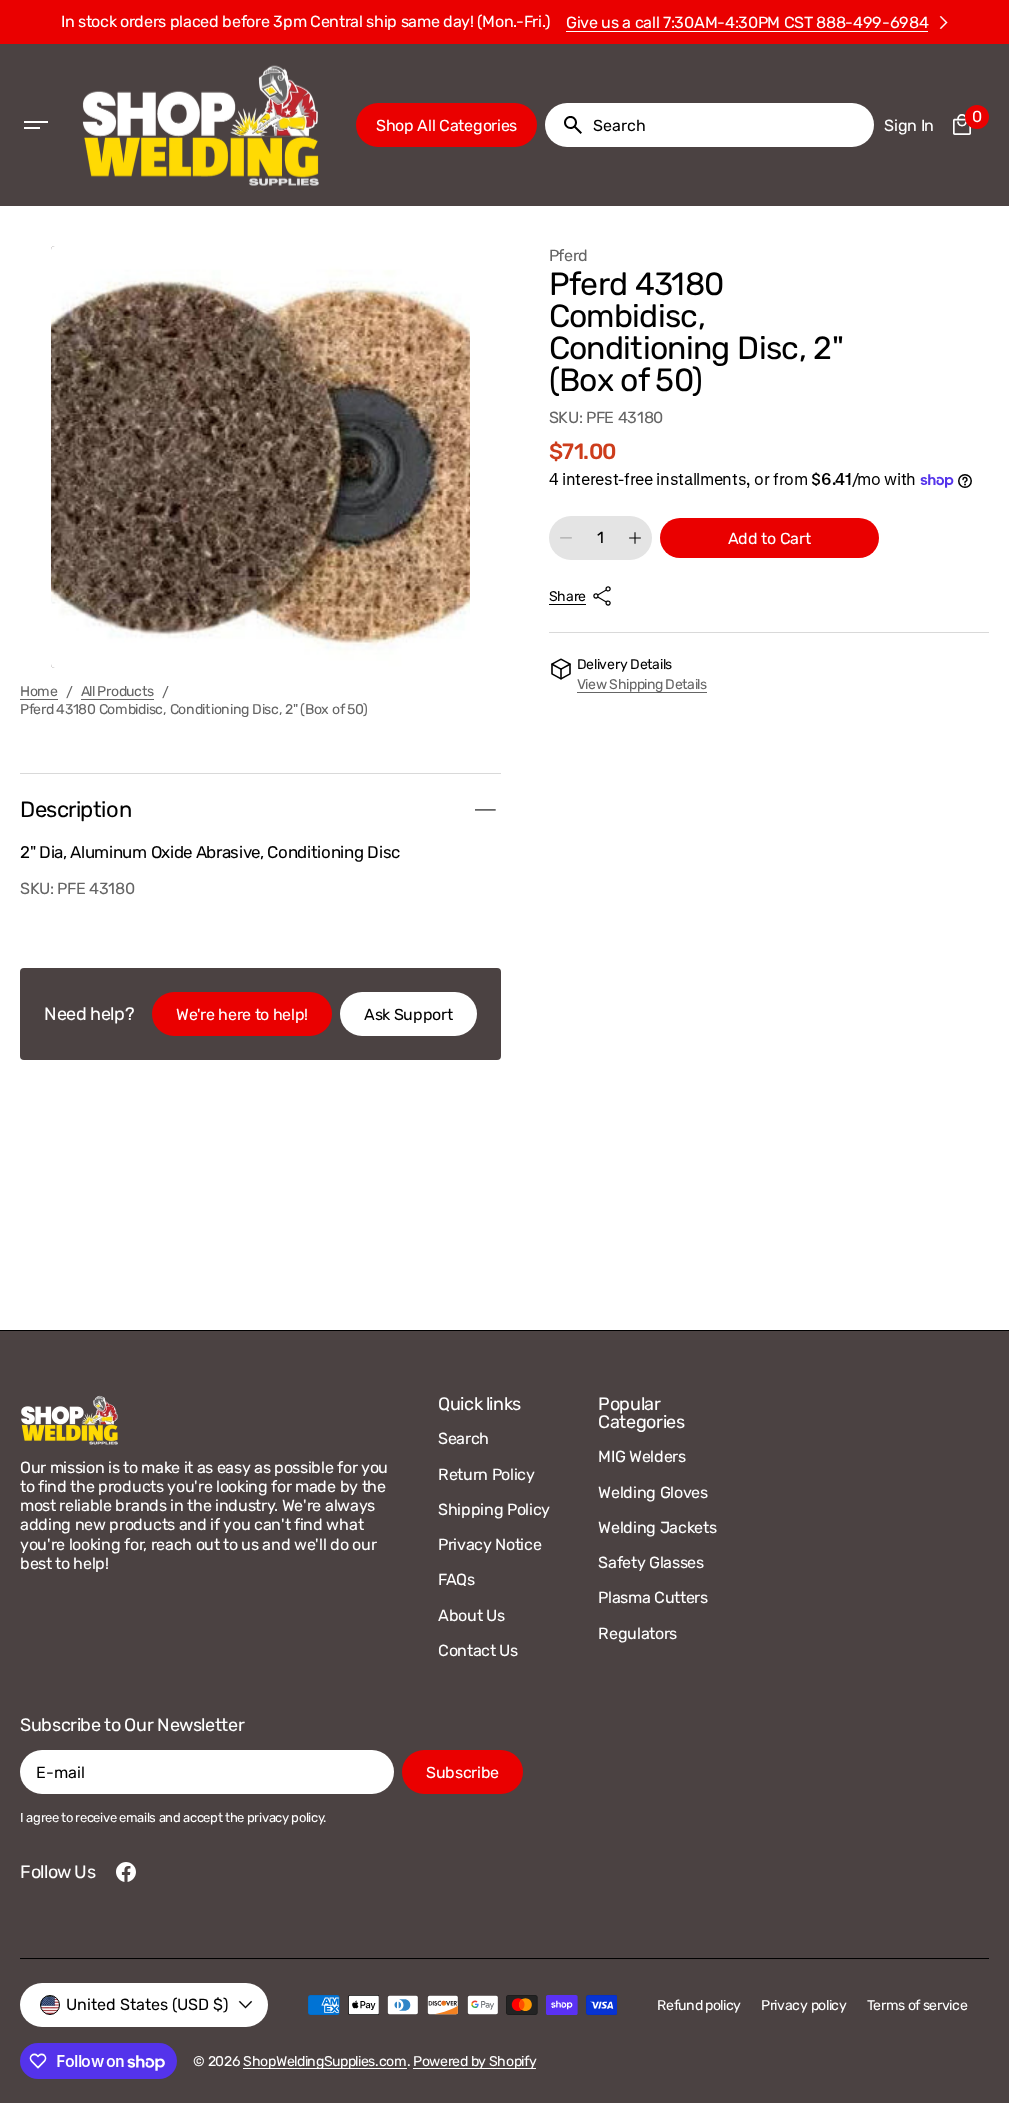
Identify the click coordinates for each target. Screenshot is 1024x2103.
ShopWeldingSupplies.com (325, 2061)
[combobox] (729, 125)
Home (39, 692)
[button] (36, 125)
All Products (118, 692)
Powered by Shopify (474, 2061)
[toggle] (485, 810)
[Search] (565, 125)
